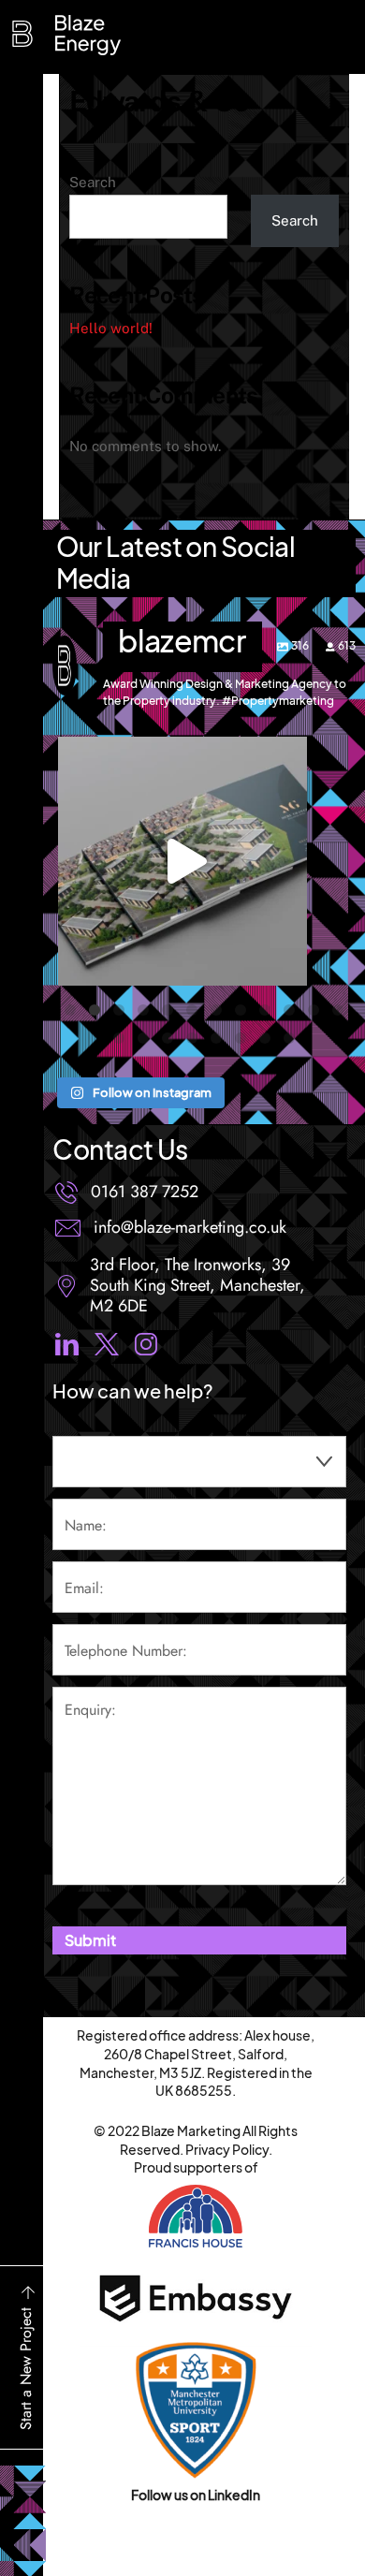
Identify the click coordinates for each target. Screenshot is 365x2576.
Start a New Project (26, 2369)
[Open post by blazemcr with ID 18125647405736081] (182, 861)
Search (93, 182)
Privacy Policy (227, 2149)
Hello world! (111, 328)
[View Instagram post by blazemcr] (288, 963)
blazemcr (182, 754)
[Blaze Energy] (27, 43)
